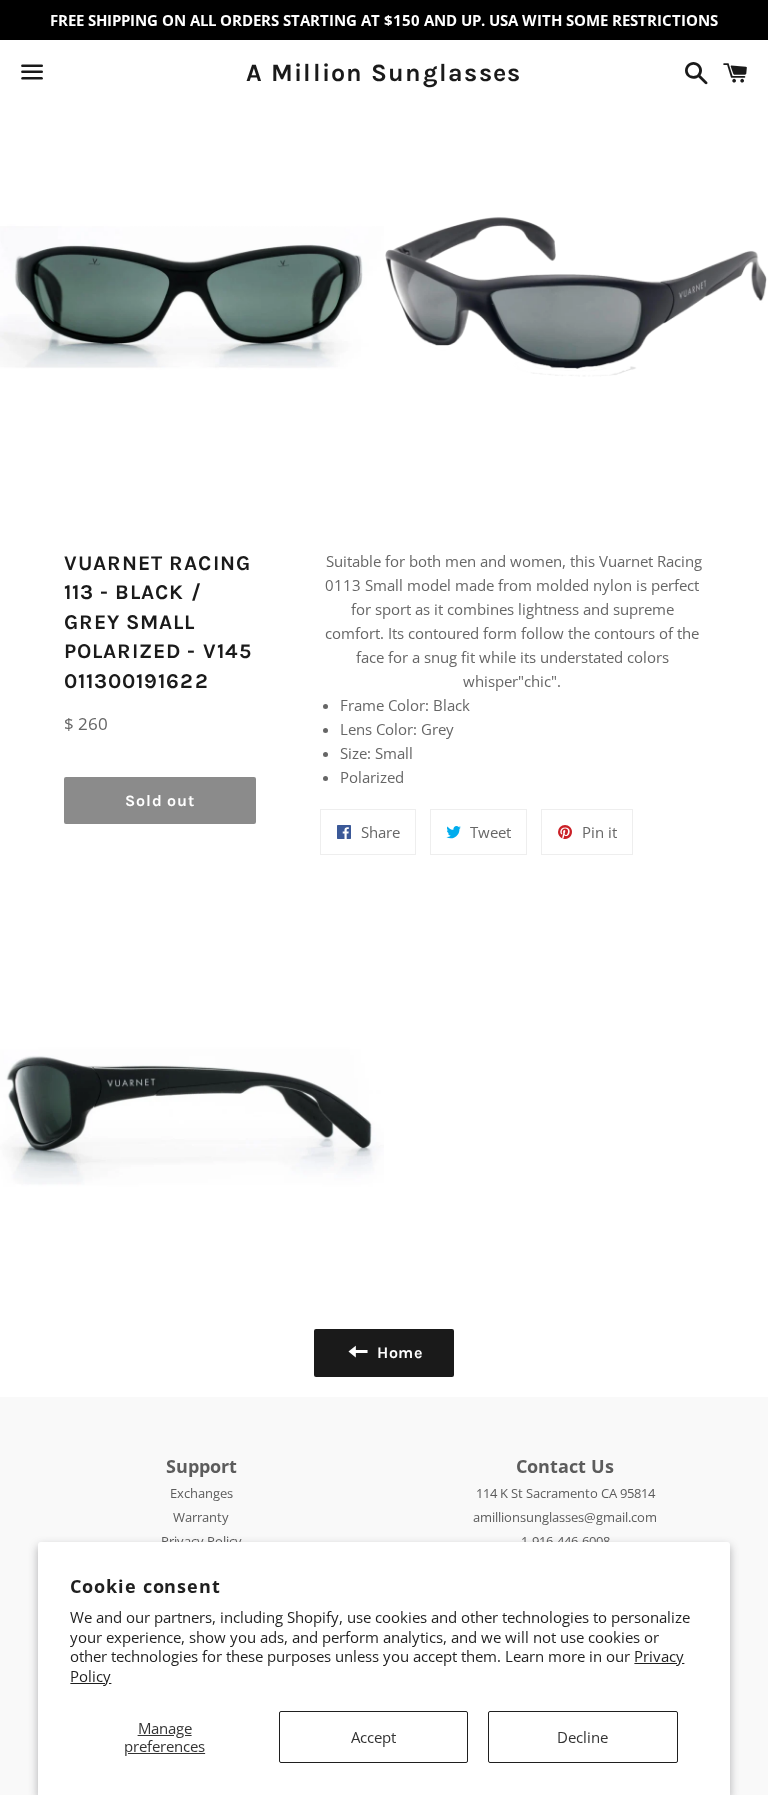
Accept (373, 1737)
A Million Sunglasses (383, 72)
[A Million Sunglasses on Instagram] (103, 76)
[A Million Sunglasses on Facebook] (67, 76)
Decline (582, 1737)
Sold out (159, 800)
